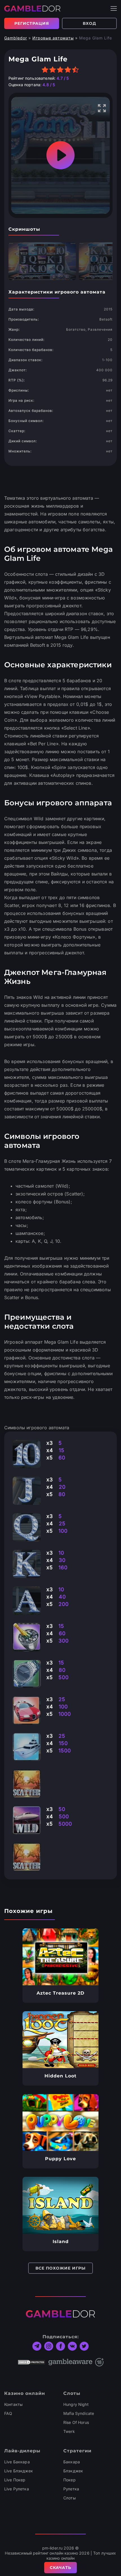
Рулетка (71, 2489)
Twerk (69, 2431)
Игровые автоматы (53, 38)
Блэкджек (73, 2471)
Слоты (70, 2498)
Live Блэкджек (19, 2471)
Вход (89, 23)
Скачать (60, 2568)
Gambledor (16, 38)
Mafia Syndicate (79, 2413)
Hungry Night (76, 2404)
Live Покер (15, 2480)
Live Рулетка (17, 2489)
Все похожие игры (60, 2268)
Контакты (13, 2404)
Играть (61, 1957)
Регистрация (32, 23)
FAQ (8, 2413)
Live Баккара (17, 2462)
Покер (70, 2480)
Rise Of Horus (76, 2422)
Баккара (72, 2462)
